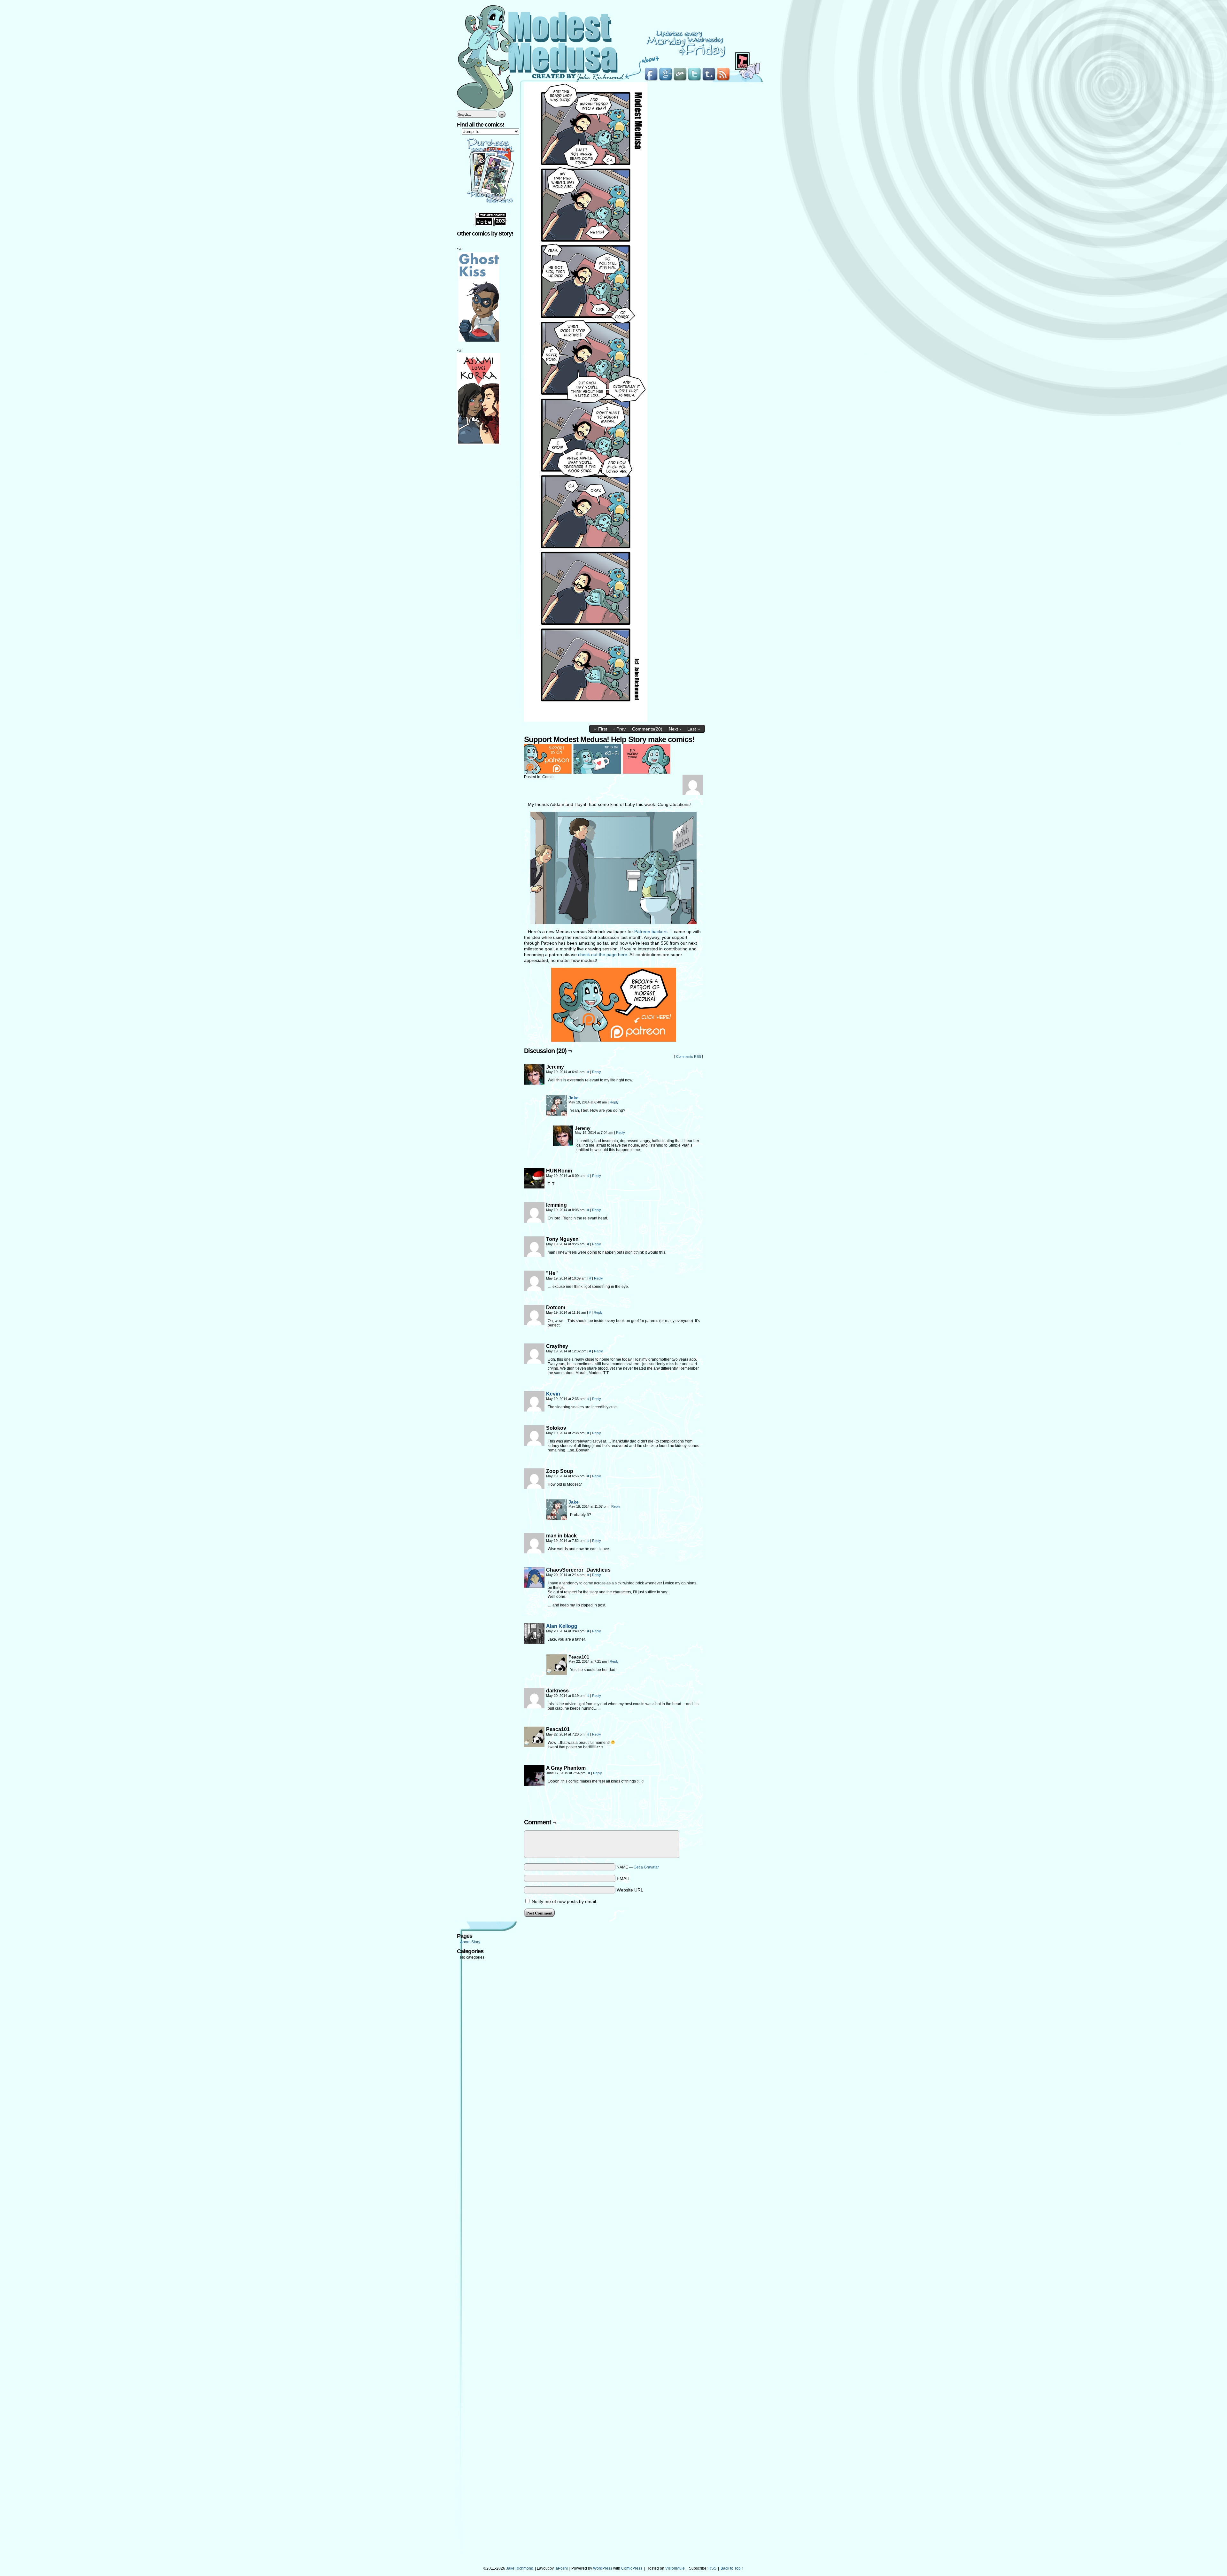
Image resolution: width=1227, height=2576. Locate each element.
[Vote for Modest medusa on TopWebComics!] (490, 224)
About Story (470, 1942)
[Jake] (557, 1114)
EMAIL (623, 1878)
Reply (597, 1072)
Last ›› (694, 729)
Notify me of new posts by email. (564, 1901)
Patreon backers (651, 932)
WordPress (603, 2568)
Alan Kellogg (562, 1626)
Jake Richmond (520, 2568)
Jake (574, 1098)
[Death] (586, 720)
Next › (675, 729)
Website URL (630, 1890)
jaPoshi (561, 2568)
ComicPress (632, 2568)
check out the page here (603, 955)
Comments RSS (689, 1056)
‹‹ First (600, 729)
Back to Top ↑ (732, 2568)
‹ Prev (620, 729)
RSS (712, 2568)
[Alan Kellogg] (534, 1642)
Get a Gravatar (646, 1867)
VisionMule (675, 2568)
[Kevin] (534, 1410)
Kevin (553, 1394)
